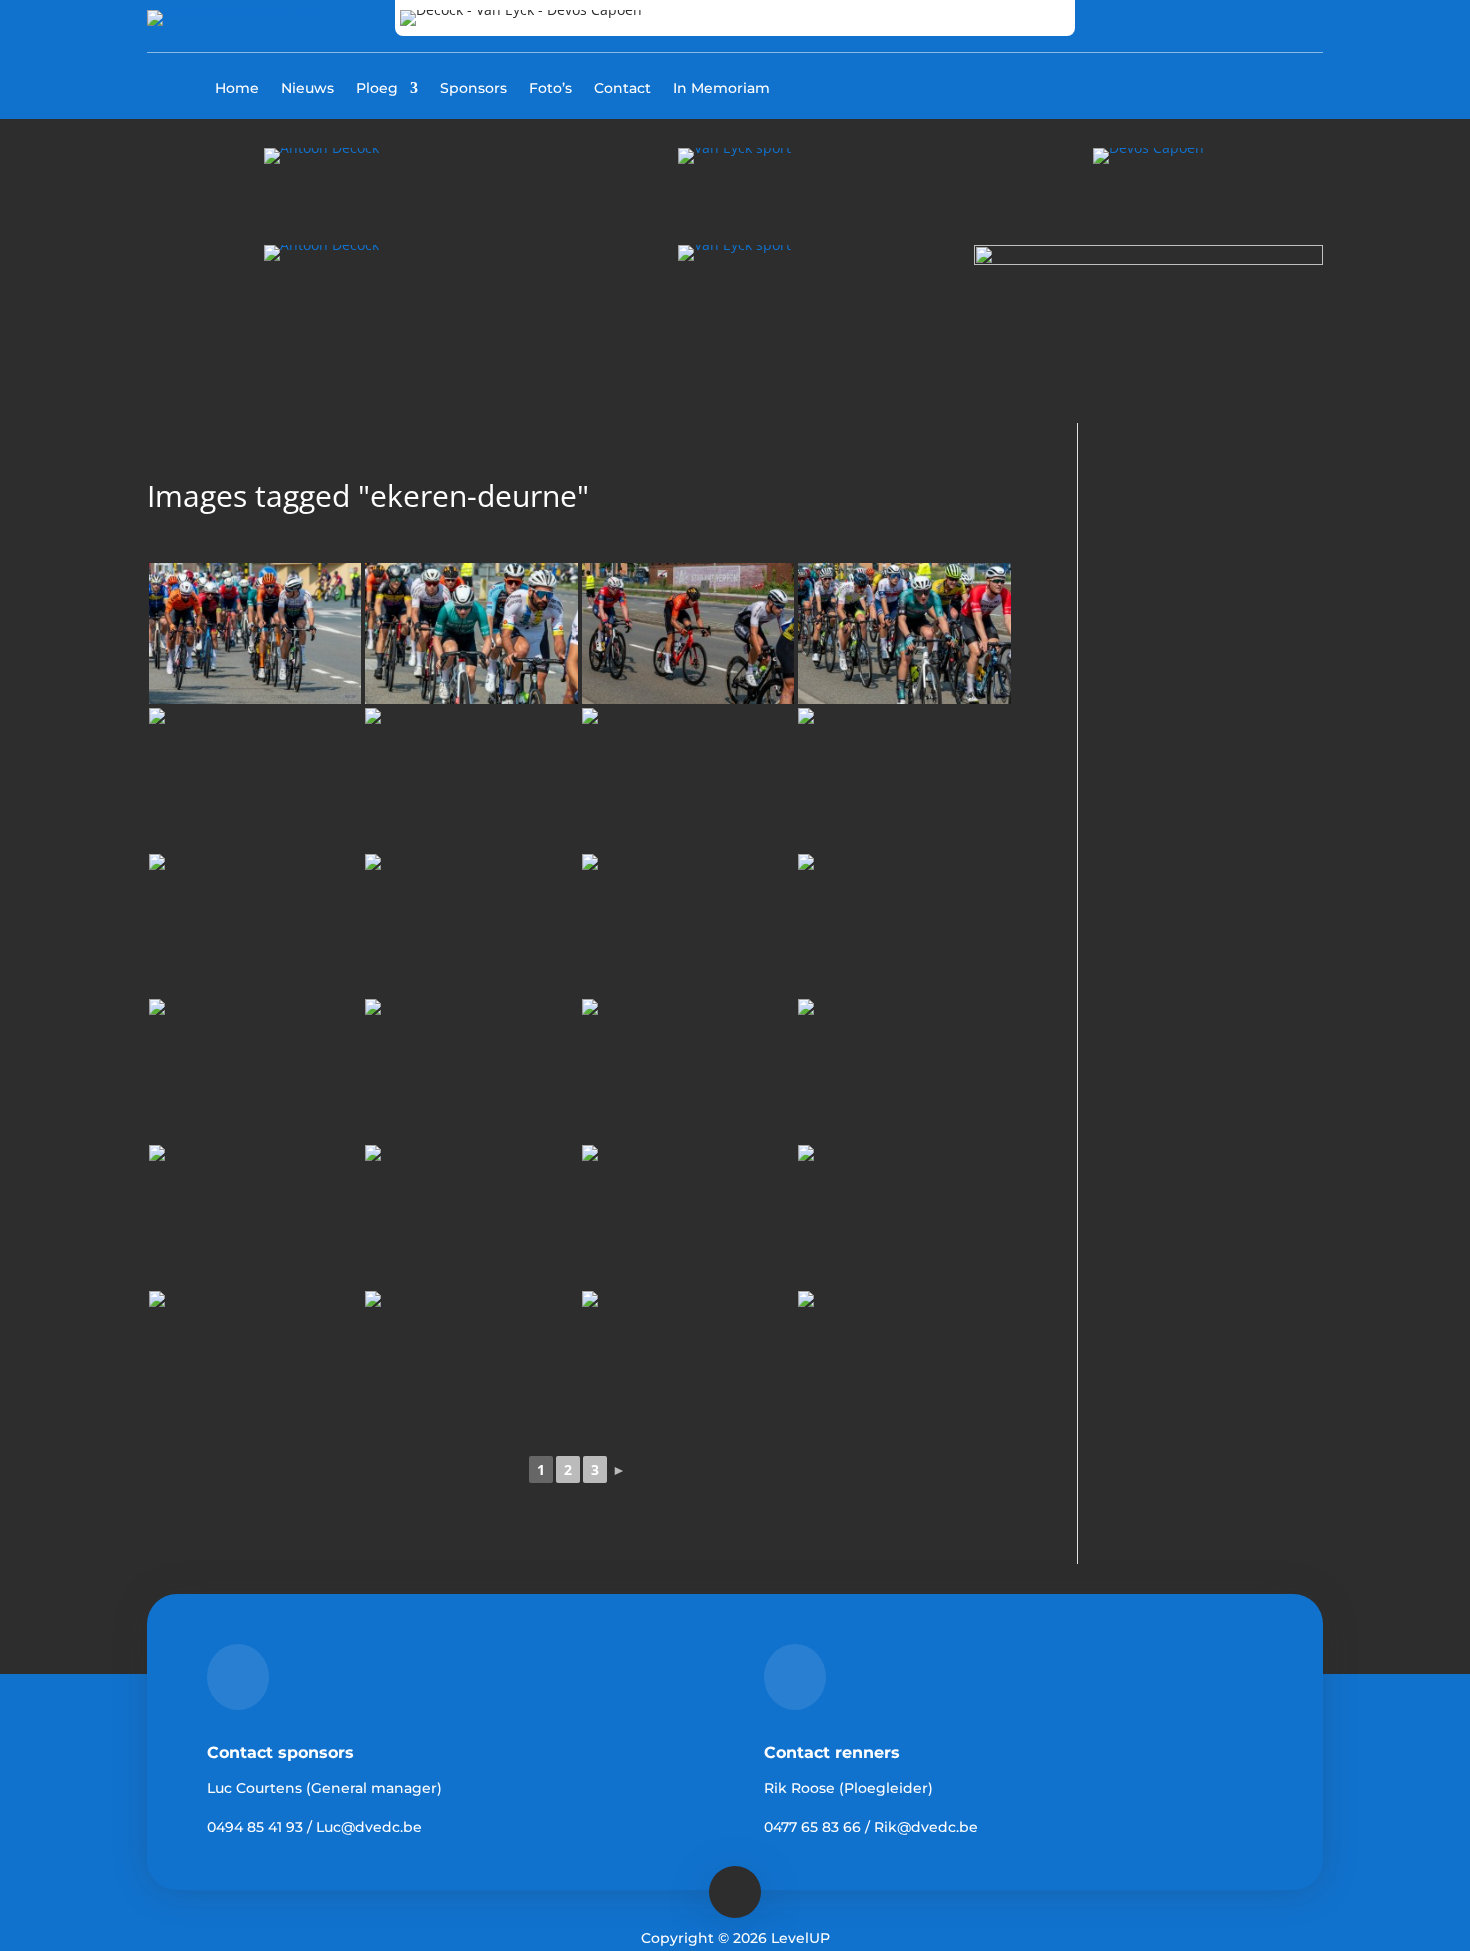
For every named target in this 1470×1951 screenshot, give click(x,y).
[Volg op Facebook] (1219, 86)
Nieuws (307, 89)
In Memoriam (721, 89)
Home (237, 89)
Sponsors (473, 89)
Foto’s (550, 89)
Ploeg (377, 89)
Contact (622, 89)
